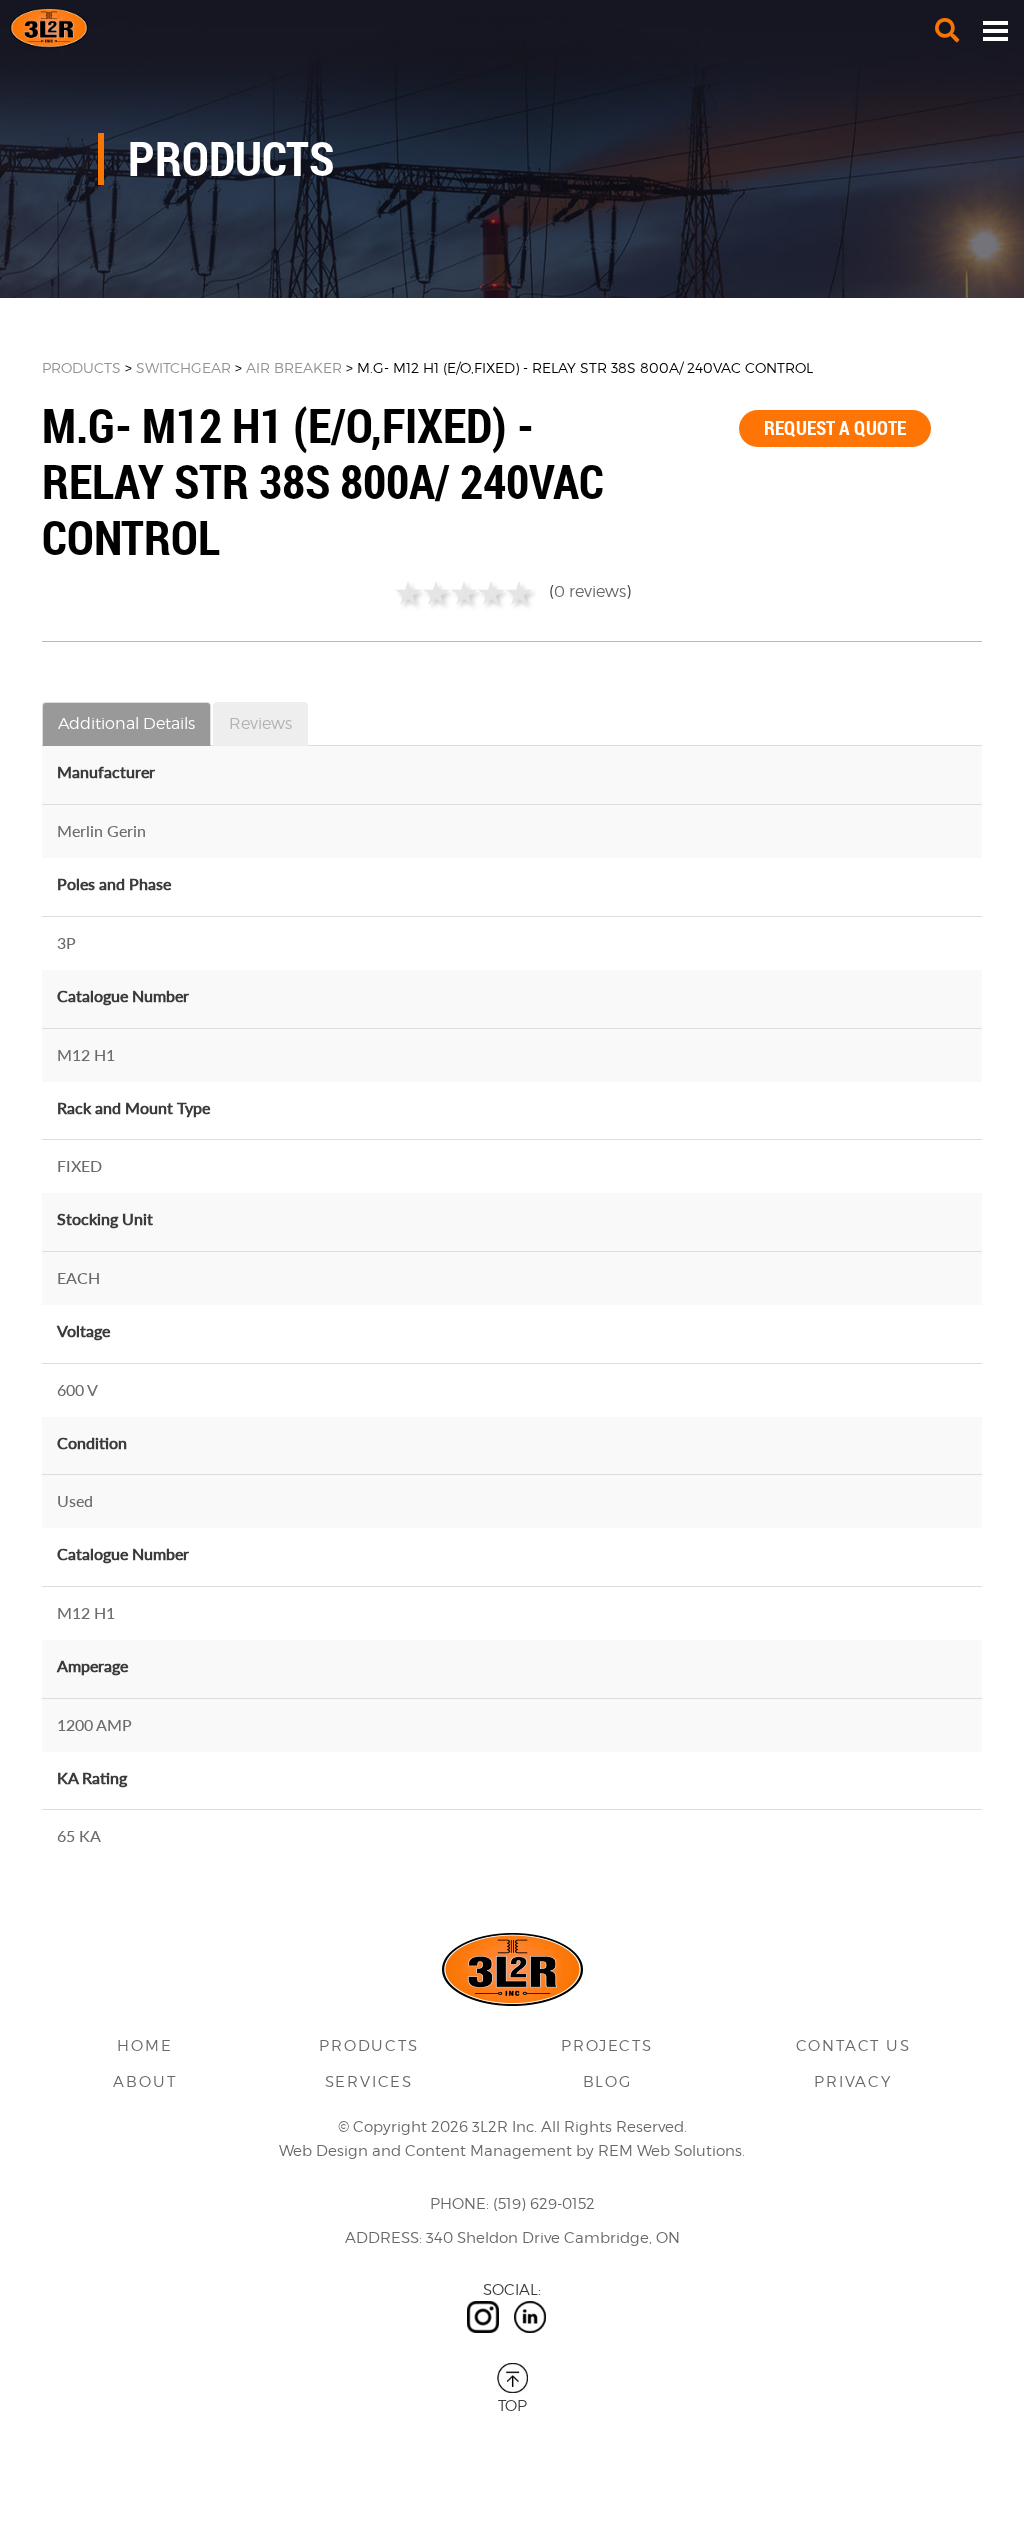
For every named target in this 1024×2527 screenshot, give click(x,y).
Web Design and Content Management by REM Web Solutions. (512, 2151)
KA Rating (92, 1777)
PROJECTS (606, 2046)
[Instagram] (483, 2317)
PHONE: (459, 2204)
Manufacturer (106, 771)
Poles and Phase (114, 883)
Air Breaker (294, 367)
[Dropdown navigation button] (995, 30)
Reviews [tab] (260, 723)
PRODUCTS (81, 367)
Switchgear (183, 367)
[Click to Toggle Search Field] (947, 30)
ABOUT (144, 2082)
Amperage (92, 1665)
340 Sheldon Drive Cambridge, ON (553, 2238)
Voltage (83, 1330)
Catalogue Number (123, 995)
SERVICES (369, 2082)
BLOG (607, 2082)
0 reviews (590, 591)
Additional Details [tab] (126, 723)
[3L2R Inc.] (512, 28)
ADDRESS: (383, 2238)
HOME (144, 2046)
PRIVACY (853, 2082)
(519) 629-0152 (544, 2204)
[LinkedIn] (530, 2317)
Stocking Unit (105, 1218)
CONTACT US (853, 2046)
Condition (92, 1442)
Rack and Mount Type (133, 1107)
